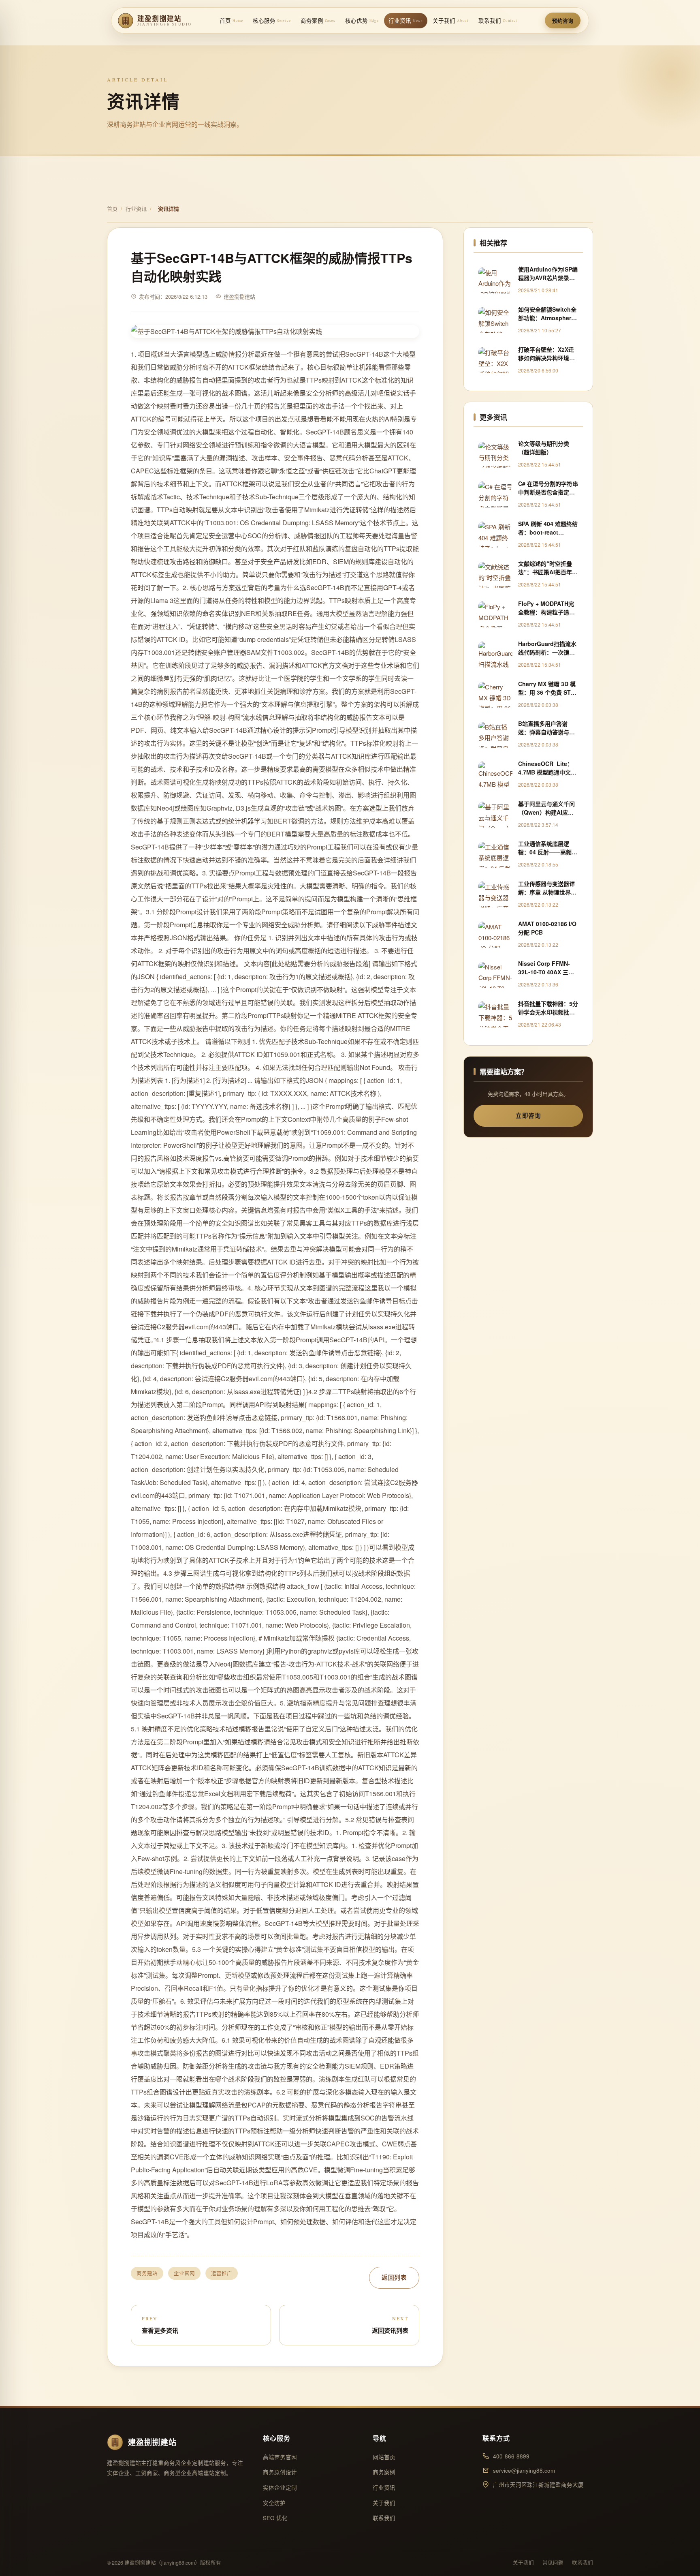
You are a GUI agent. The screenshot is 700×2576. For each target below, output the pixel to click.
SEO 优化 (275, 2518)
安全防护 (274, 2503)
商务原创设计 (280, 2472)
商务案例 (318, 20)
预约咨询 (563, 20)
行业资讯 (406, 20)
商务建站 (147, 2273)
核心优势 (362, 20)
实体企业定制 (280, 2487)
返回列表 (394, 2277)
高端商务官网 (280, 2457)
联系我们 (498, 20)
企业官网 (184, 2273)
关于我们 (451, 20)
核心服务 (272, 20)
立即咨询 (528, 1115)
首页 (231, 20)
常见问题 (553, 2563)
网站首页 (384, 2457)
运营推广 (222, 2273)
